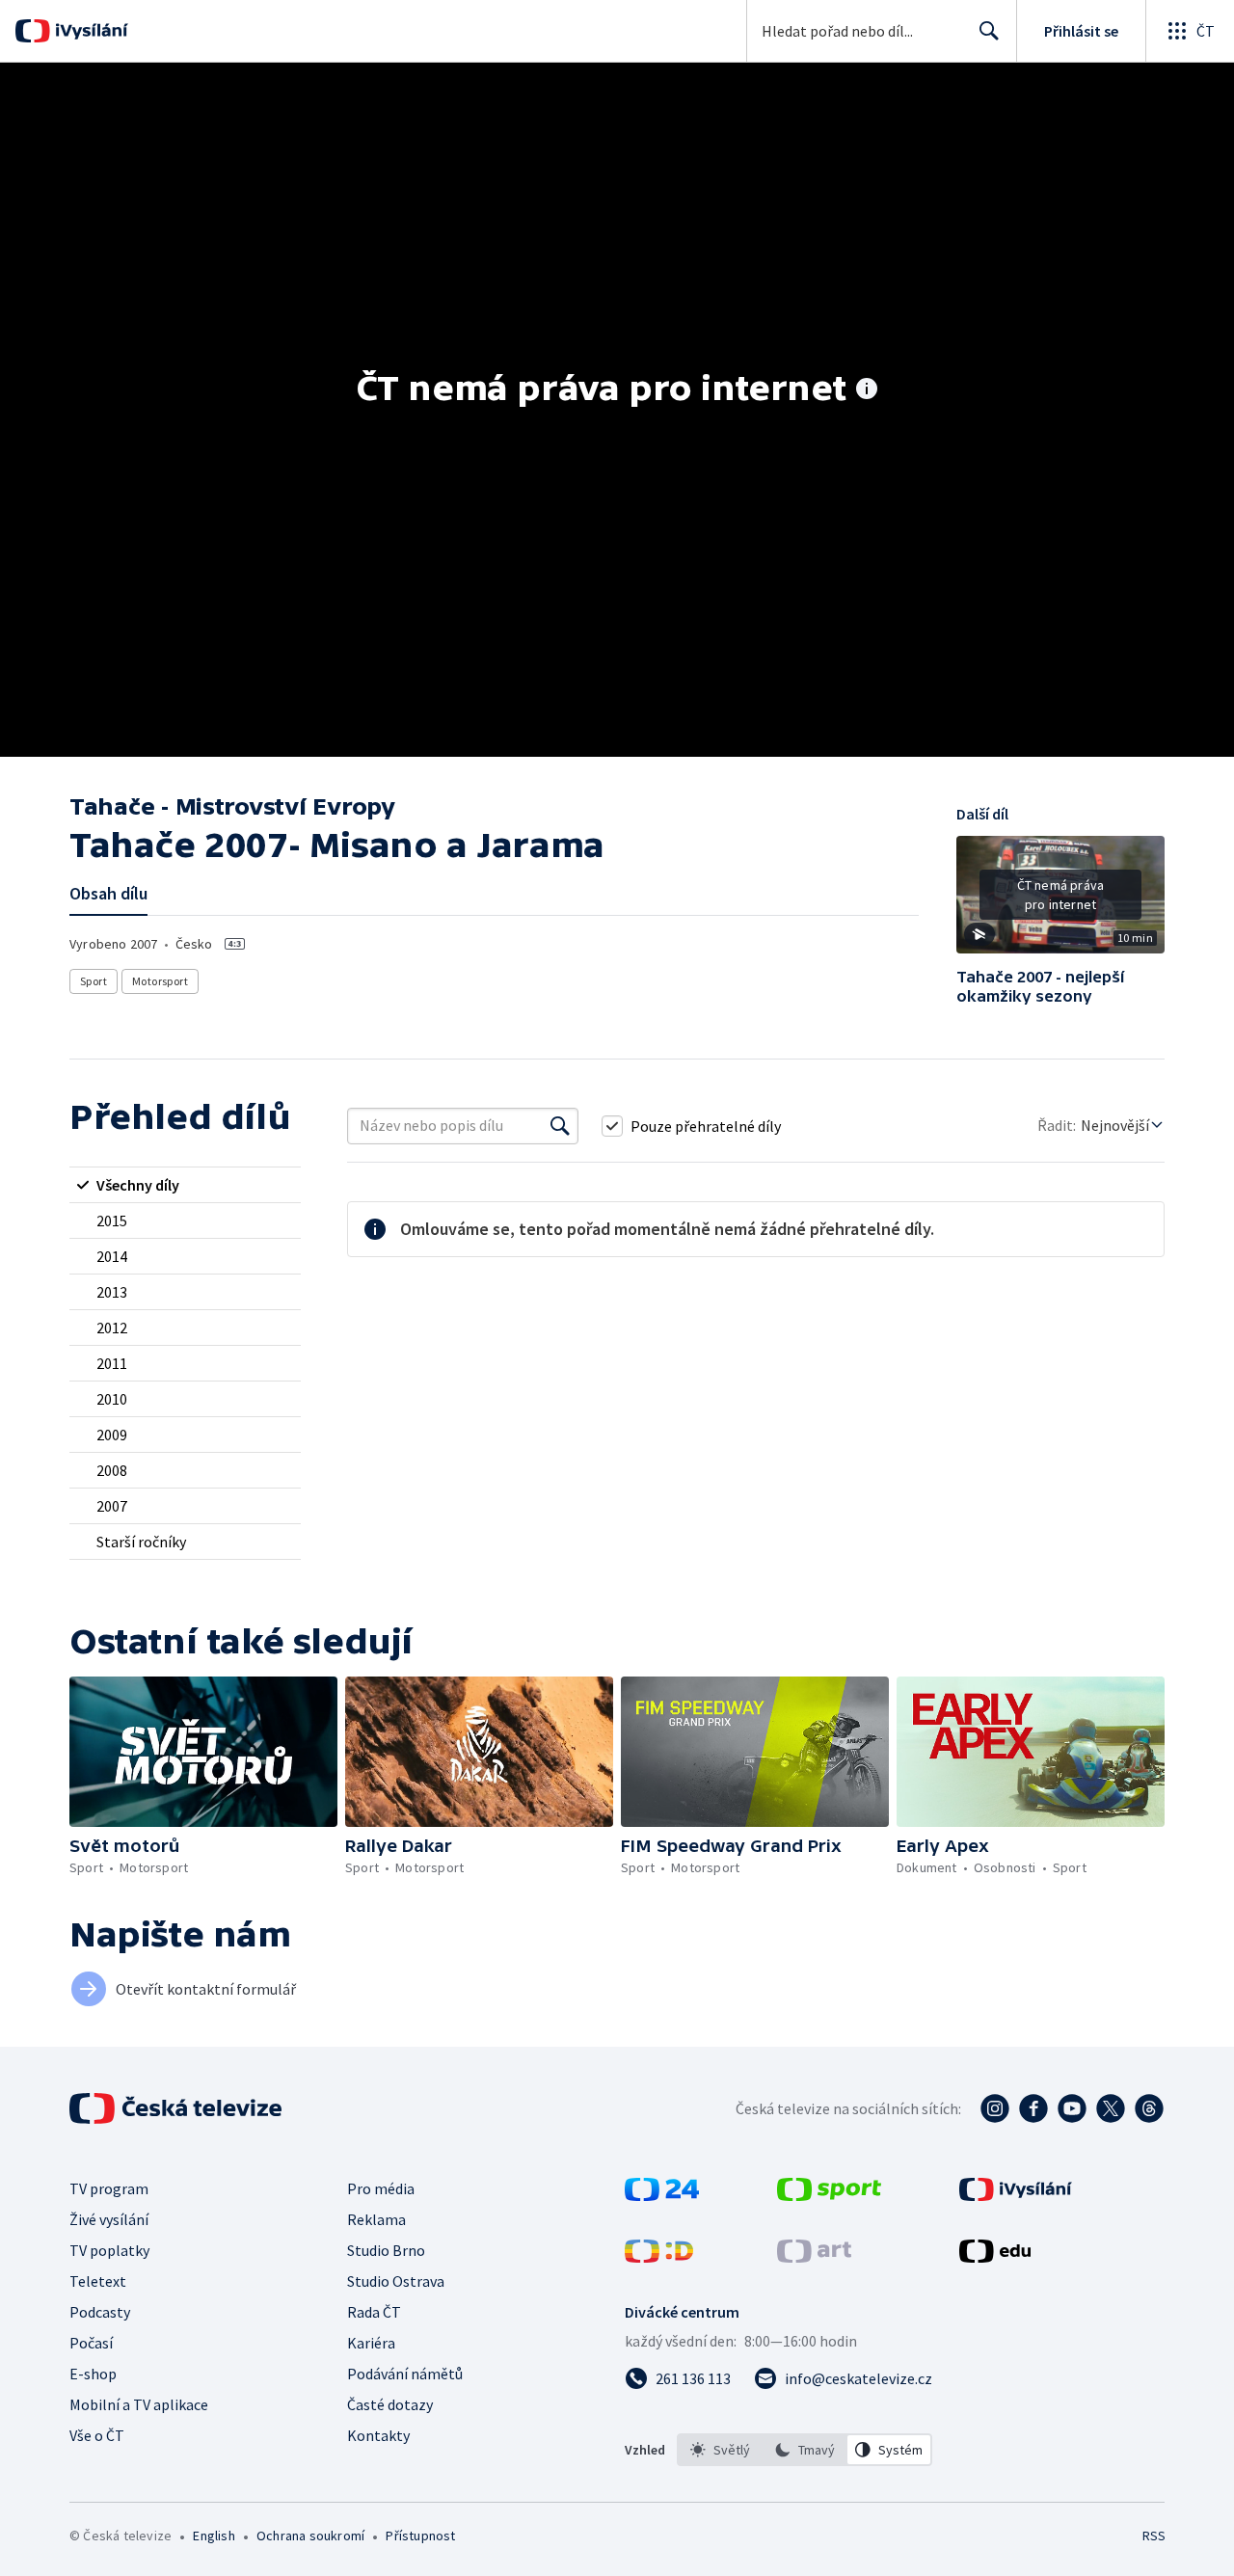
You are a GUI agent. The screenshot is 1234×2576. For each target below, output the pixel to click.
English (214, 2536)
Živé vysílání (109, 2219)
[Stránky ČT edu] (995, 2257)
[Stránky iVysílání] (1016, 2195)
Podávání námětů (405, 2374)
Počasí (91, 2343)
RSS (1154, 2536)
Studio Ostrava (396, 2281)
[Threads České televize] (1149, 2108)
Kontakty (378, 2435)
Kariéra (371, 2343)
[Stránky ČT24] (662, 2195)
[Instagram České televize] (995, 2108)
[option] (720, 2450)
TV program (109, 2188)
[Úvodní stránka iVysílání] (89, 31)
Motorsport (160, 981)
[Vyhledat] (560, 1126)
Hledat (989, 31)
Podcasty (100, 2312)
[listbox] (805, 2450)
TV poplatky (109, 2250)
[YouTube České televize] (1072, 2108)
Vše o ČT (97, 2435)
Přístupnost (420, 2536)
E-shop (93, 2374)
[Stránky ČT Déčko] (659, 2257)
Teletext (98, 2281)
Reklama (376, 2219)
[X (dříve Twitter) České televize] (1111, 2108)
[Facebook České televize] (1033, 2108)
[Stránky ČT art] (814, 2257)
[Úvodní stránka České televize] (177, 2108)
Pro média (381, 2188)
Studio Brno (386, 2250)
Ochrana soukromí (310, 2536)
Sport (94, 981)
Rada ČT (374, 2312)
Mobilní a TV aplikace (139, 2404)
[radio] (185, 1185)
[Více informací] (867, 390)
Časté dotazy (390, 2404)
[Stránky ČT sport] (829, 2195)
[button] (1060, 901)
